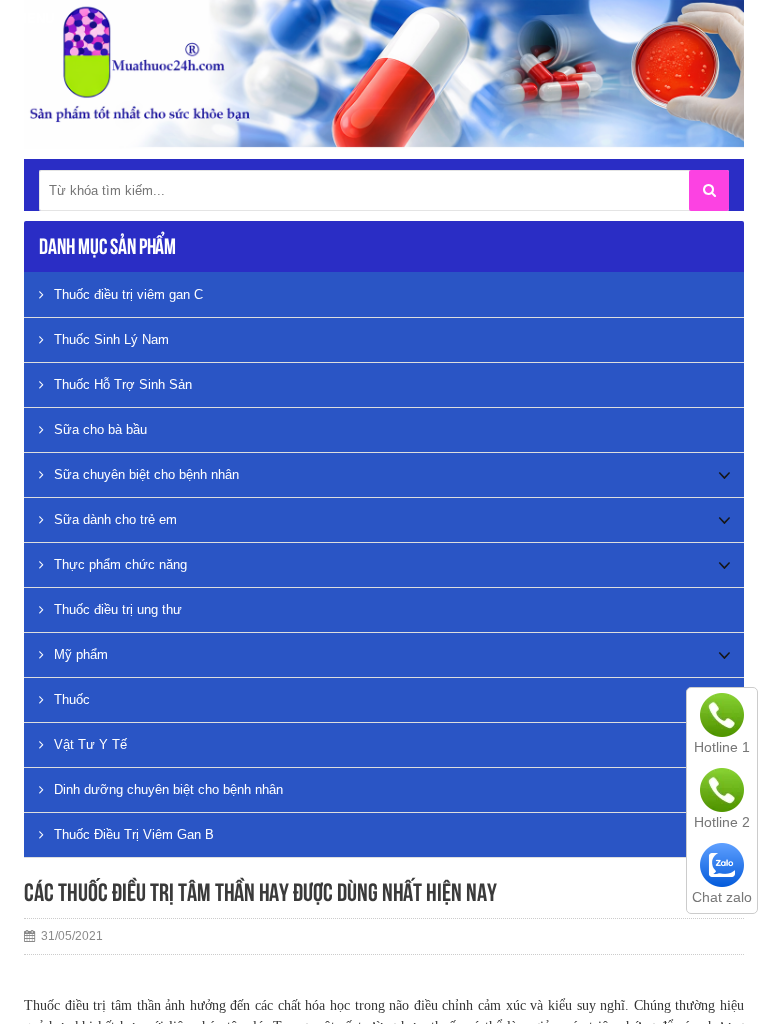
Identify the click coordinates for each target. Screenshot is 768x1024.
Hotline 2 (722, 822)
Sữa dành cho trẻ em (115, 519)
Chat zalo (722, 897)
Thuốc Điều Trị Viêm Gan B (134, 834)
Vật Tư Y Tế (90, 744)
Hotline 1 (722, 747)
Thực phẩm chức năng (120, 564)
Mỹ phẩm (81, 654)
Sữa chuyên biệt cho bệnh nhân (146, 474)
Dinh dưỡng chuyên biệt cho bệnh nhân (168, 789)
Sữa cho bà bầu (100, 429)
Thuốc (72, 699)
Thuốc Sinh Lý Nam (111, 339)
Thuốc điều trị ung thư (118, 609)
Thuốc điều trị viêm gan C (128, 294)
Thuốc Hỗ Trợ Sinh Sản (123, 384)
